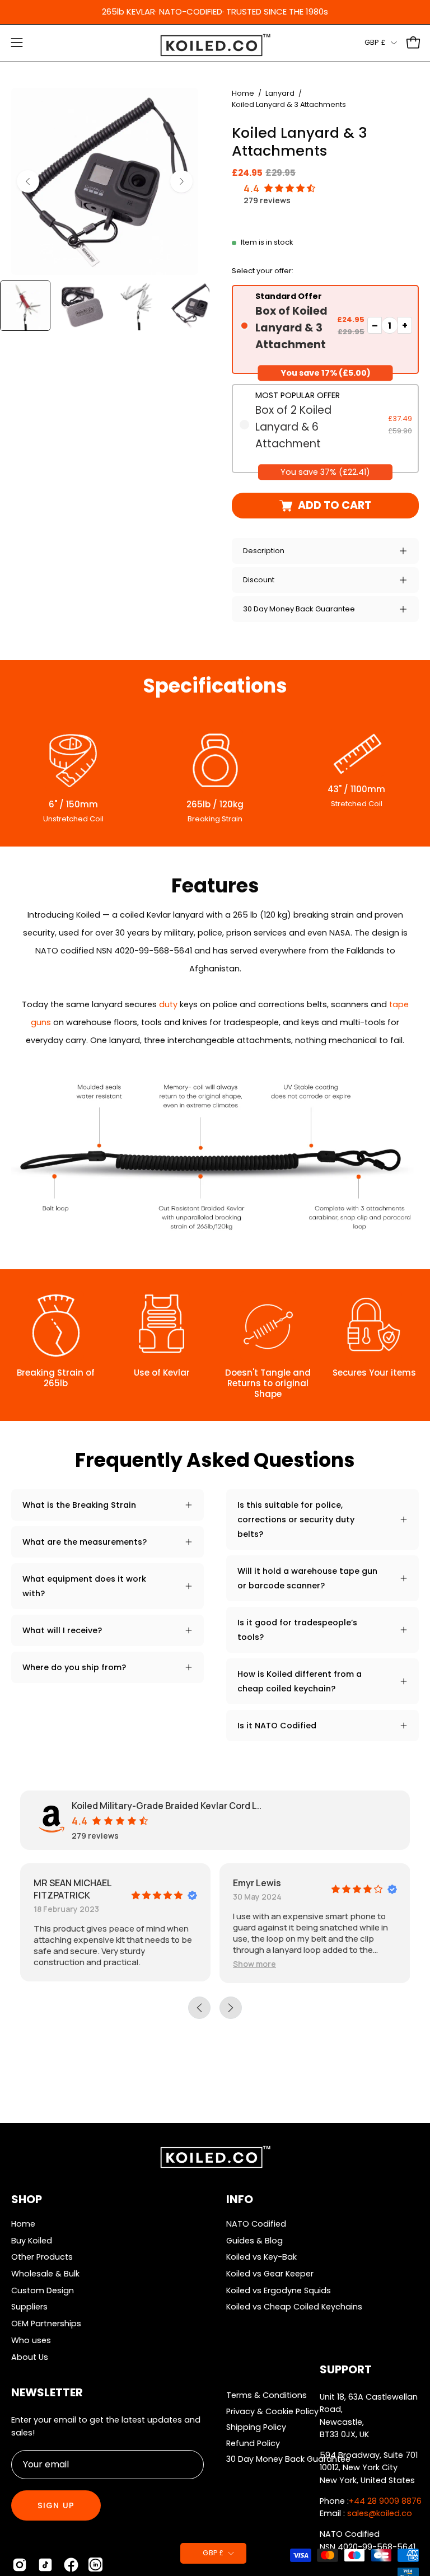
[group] (215, 12)
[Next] (181, 181)
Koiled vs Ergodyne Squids (279, 2290)
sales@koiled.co (380, 2513)
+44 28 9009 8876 (385, 2501)
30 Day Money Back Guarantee (299, 609)
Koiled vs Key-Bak (261, 2257)
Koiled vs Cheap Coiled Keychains (294, 2307)
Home (243, 93)
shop (27, 2199)
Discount (259, 580)
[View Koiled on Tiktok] (45, 2565)
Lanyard (280, 93)
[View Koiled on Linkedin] (95, 2565)
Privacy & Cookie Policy (272, 2411)
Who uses (31, 2340)
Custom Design (43, 2290)
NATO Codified (256, 2224)
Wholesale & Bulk (45, 2274)
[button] (254, 1964)
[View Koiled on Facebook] (71, 2565)
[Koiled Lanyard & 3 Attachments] (25, 306)
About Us (30, 2357)
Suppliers (29, 2307)
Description (264, 551)
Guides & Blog (254, 2241)
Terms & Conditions (267, 2395)
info (240, 2199)
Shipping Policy (256, 2427)
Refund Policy (253, 2443)
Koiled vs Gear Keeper (270, 2274)
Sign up (56, 2505)
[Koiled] (215, 46)
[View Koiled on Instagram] (20, 2565)
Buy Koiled (32, 2241)
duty (168, 1004)
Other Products (42, 2257)
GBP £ (375, 42)
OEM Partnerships (46, 2323)
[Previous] (28, 181)
